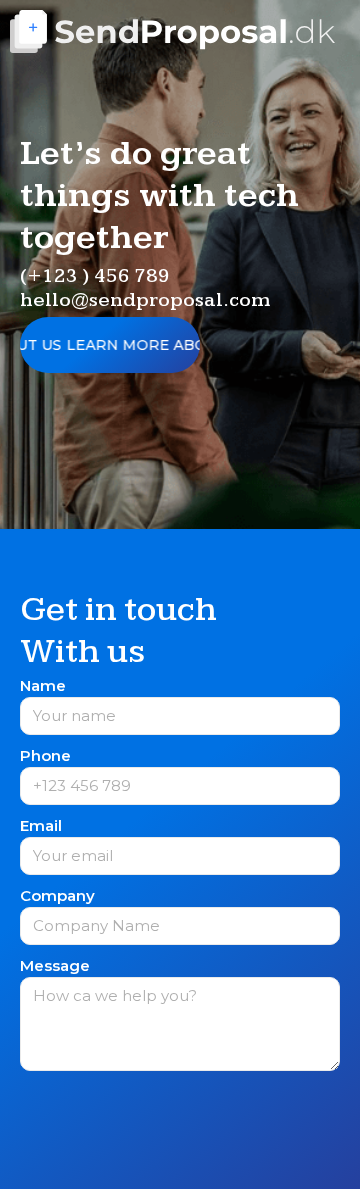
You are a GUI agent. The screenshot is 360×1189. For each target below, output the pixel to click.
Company (57, 896)
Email (41, 826)
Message (55, 966)
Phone (45, 756)
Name (43, 686)
